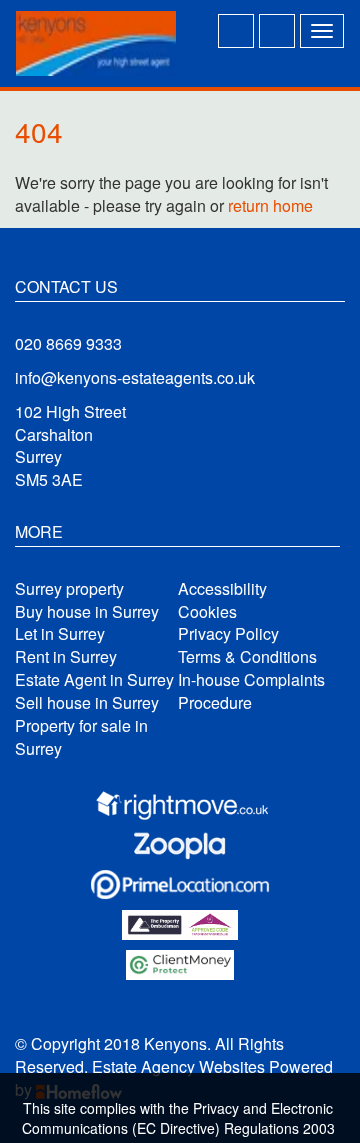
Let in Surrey (60, 634)
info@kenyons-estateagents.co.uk (135, 377)
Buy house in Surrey (87, 612)
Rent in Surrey (66, 657)
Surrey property (69, 589)
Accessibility (222, 589)
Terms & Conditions (247, 657)
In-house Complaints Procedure (251, 691)
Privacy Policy (228, 634)
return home (270, 205)
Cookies (207, 612)
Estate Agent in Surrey (94, 680)
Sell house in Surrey (87, 703)
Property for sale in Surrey (81, 737)
